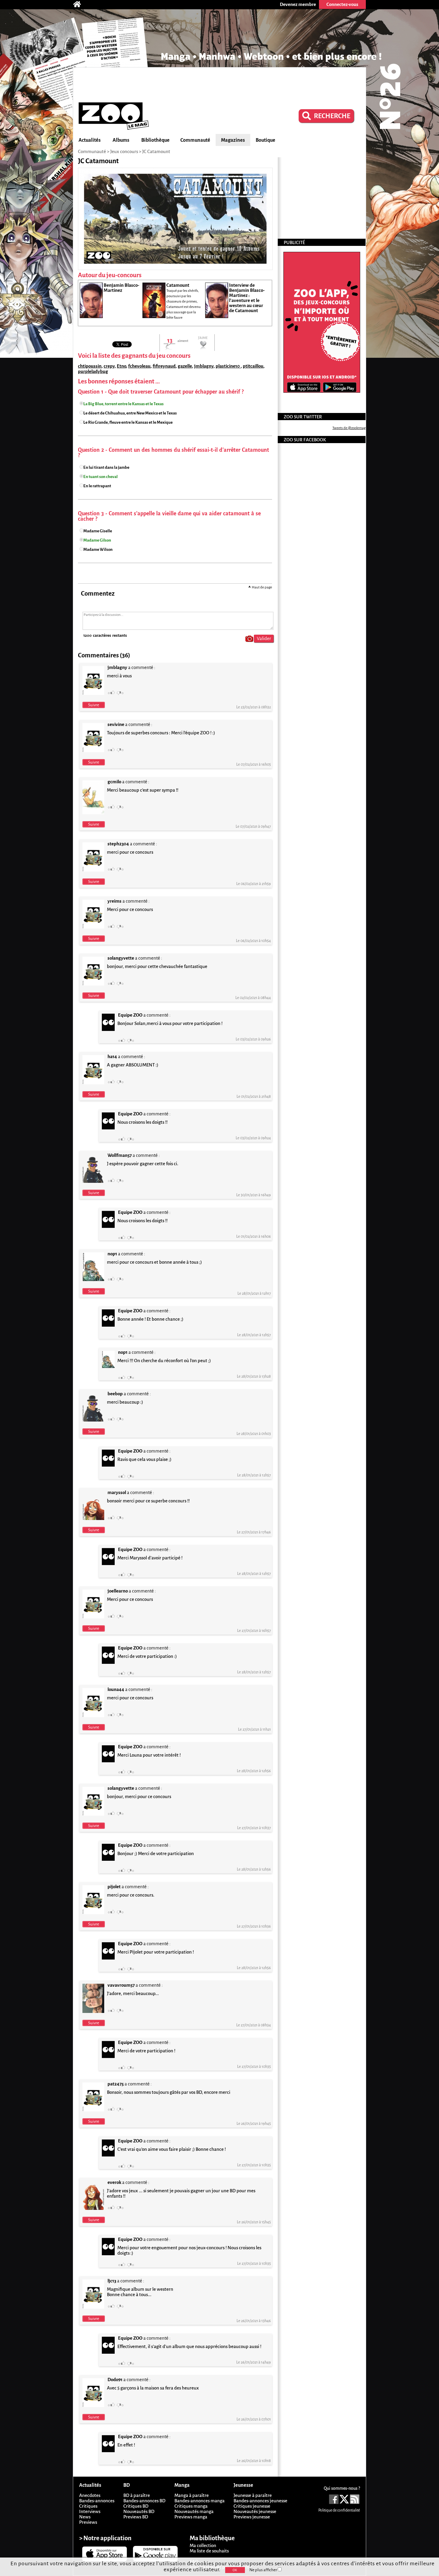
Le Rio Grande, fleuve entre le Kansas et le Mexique (128, 422)
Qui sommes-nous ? (342, 2488)
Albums (121, 140)
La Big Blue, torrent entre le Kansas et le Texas (123, 404)
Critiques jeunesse (252, 2506)
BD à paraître (137, 2495)
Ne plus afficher (264, 2570)
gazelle (185, 366)
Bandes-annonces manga (199, 2501)
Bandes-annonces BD (144, 2501)
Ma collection (203, 2545)
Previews (88, 2522)
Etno (121, 366)
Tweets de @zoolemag (349, 428)
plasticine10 (228, 366)
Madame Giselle (98, 531)
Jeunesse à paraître (253, 2495)
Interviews (90, 2511)
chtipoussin (90, 366)
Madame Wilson (98, 549)
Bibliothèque (155, 140)
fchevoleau (139, 366)
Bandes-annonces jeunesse (260, 2501)
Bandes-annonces (97, 2501)
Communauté (195, 140)
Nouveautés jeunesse (255, 2511)
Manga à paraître (192, 2495)
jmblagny (204, 366)
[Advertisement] (219, 84)
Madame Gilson (97, 540)
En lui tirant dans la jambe (106, 467)
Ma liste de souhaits (209, 2551)
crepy (109, 366)
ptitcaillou (253, 366)
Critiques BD (136, 2506)
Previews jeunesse (252, 2517)
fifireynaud (164, 366)
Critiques (88, 2506)
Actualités (90, 140)
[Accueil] (80, 4)
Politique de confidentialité (339, 2510)
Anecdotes (90, 2495)
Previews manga (191, 2517)
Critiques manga (191, 2506)
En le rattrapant (97, 486)
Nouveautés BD (139, 2511)
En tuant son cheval (100, 477)
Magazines (233, 140)
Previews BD (136, 2517)
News (85, 2517)
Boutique (265, 140)
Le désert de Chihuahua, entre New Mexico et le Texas (130, 413)
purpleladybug (93, 371)
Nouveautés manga (194, 2511)
